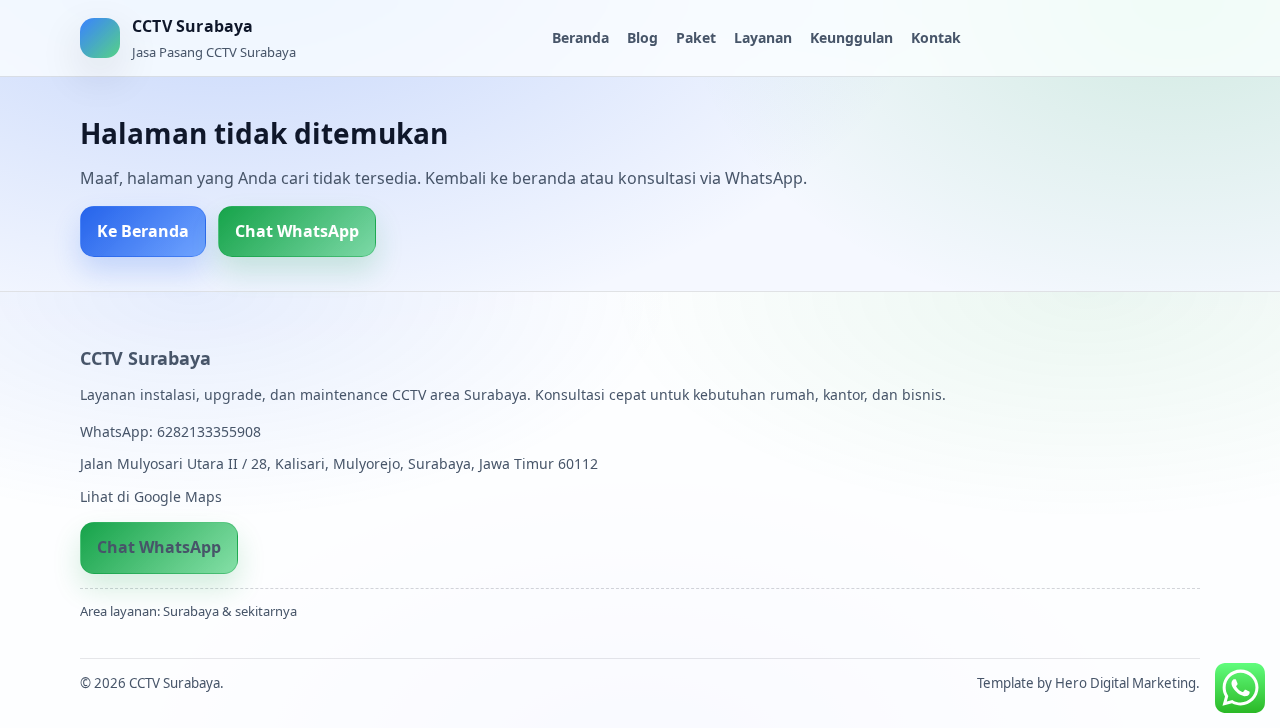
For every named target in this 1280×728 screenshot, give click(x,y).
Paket (696, 37)
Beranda (580, 37)
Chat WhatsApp (297, 231)
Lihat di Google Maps (151, 496)
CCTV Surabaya (145, 358)
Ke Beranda (143, 231)
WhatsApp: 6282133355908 (170, 431)
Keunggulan (851, 37)
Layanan (763, 37)
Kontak (936, 37)
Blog (642, 37)
